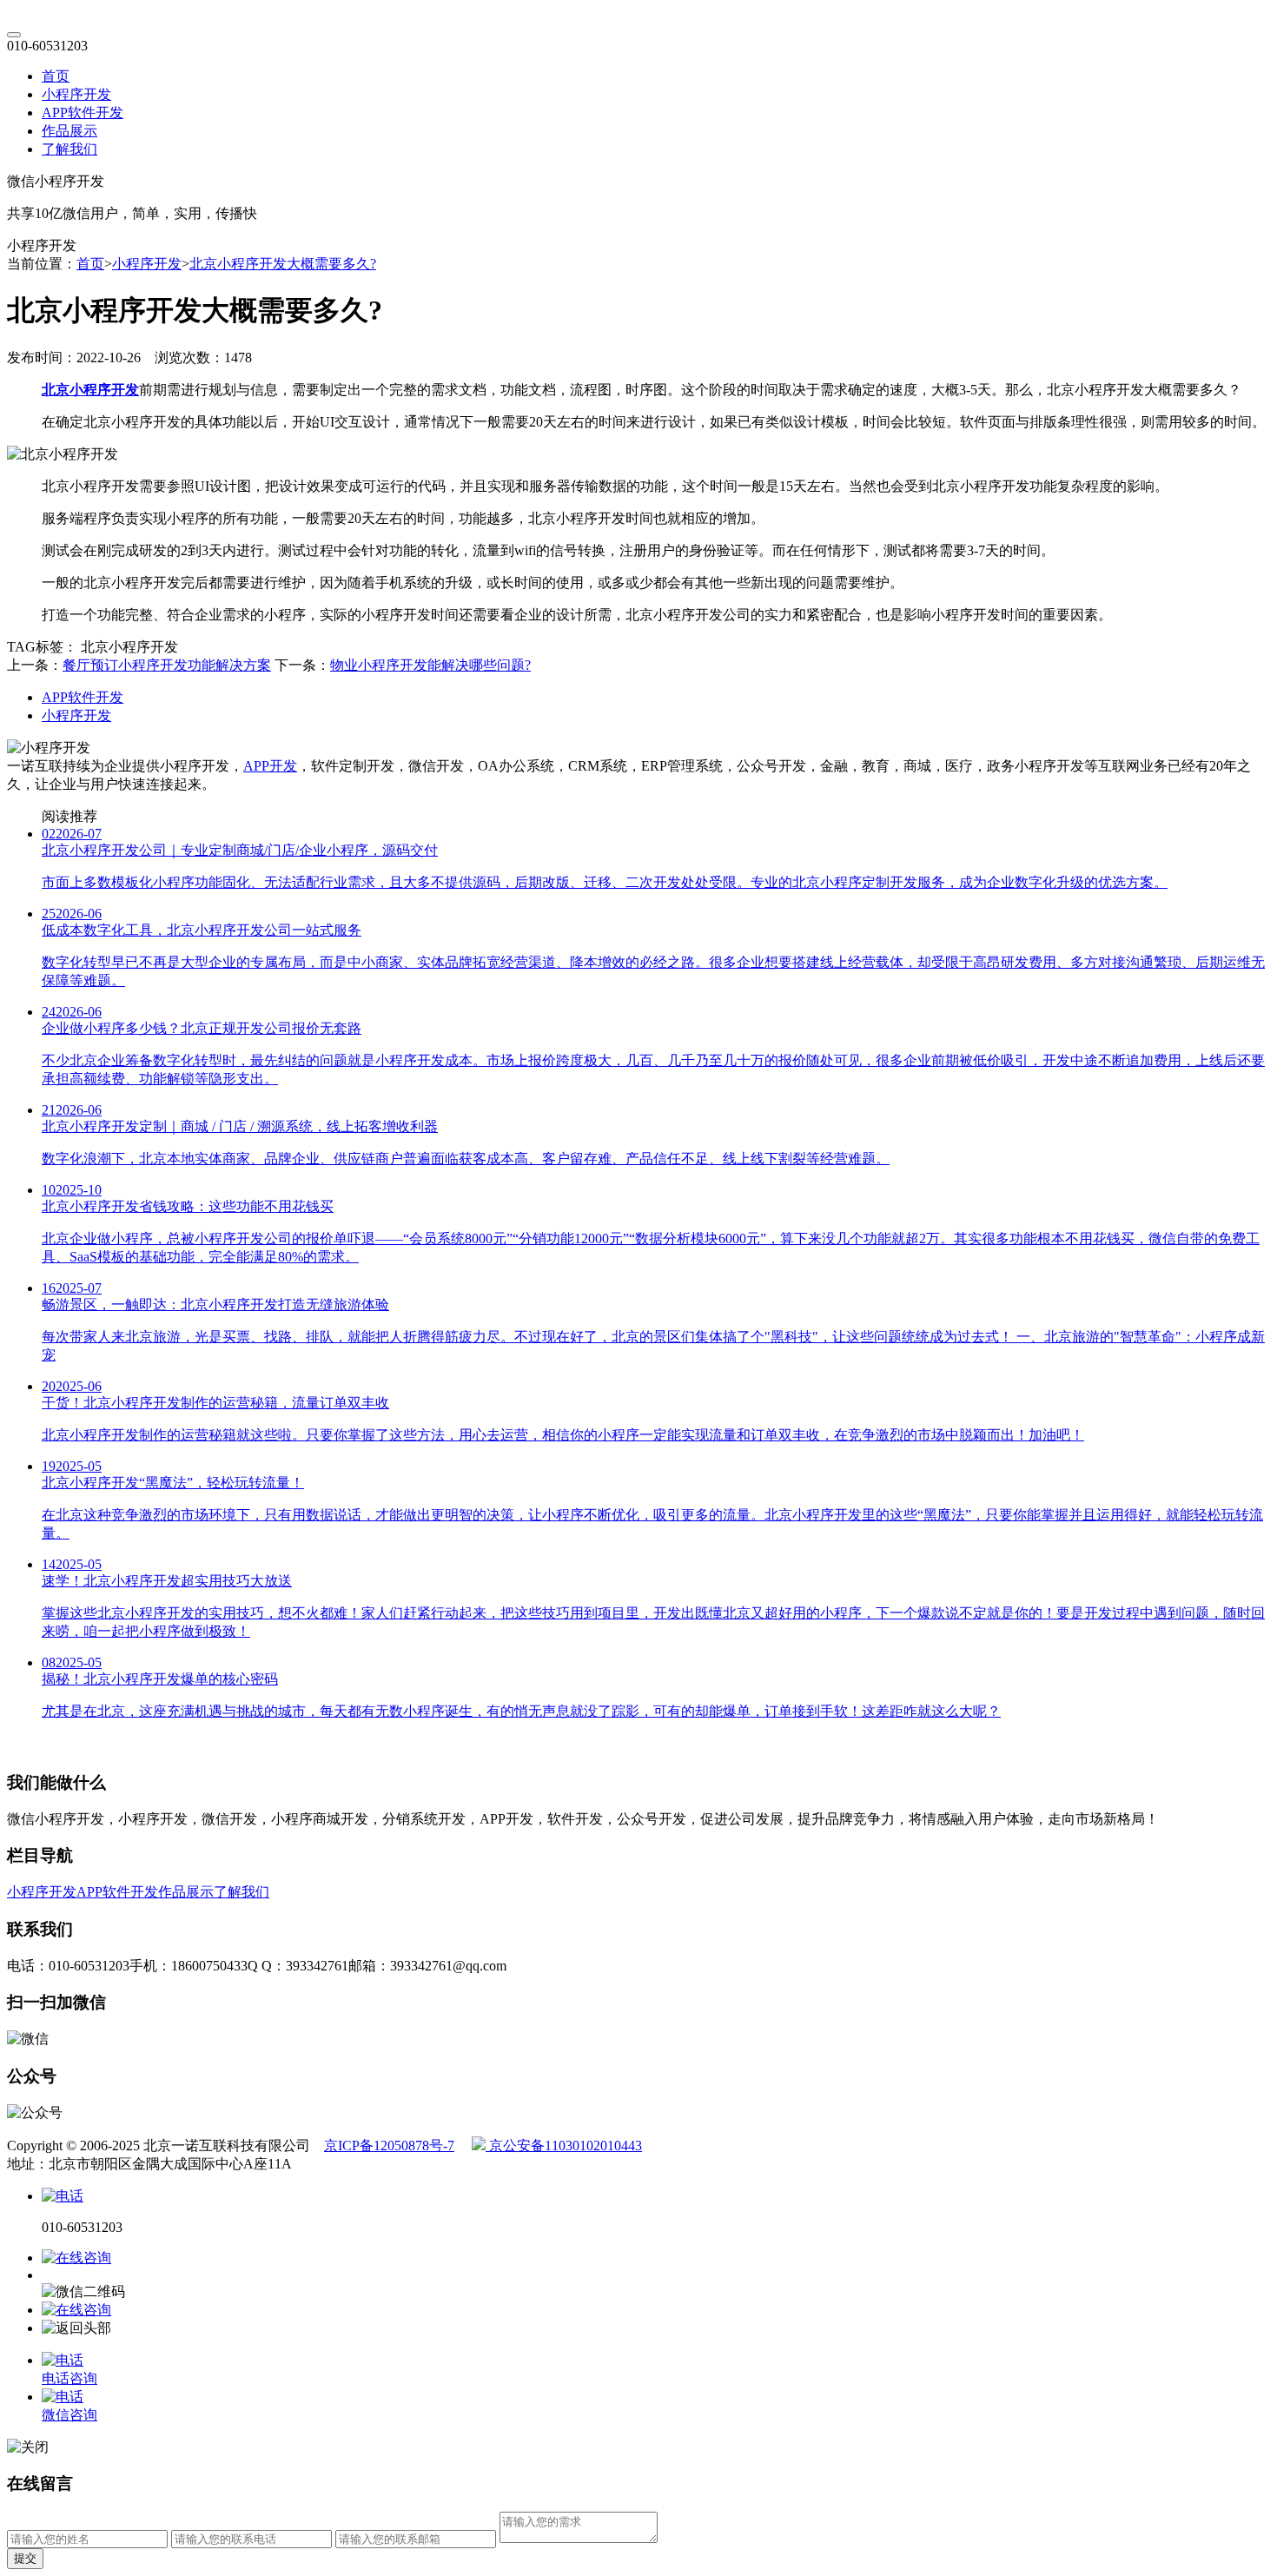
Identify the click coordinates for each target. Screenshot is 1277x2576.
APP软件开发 (83, 113)
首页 (56, 76)
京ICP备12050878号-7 (389, 2146)
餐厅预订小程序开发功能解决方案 (167, 665)
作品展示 (69, 131)
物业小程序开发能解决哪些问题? (430, 665)
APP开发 (270, 766)
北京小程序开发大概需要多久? (283, 264)
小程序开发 (76, 94)
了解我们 (69, 149)
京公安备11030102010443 (564, 2146)
